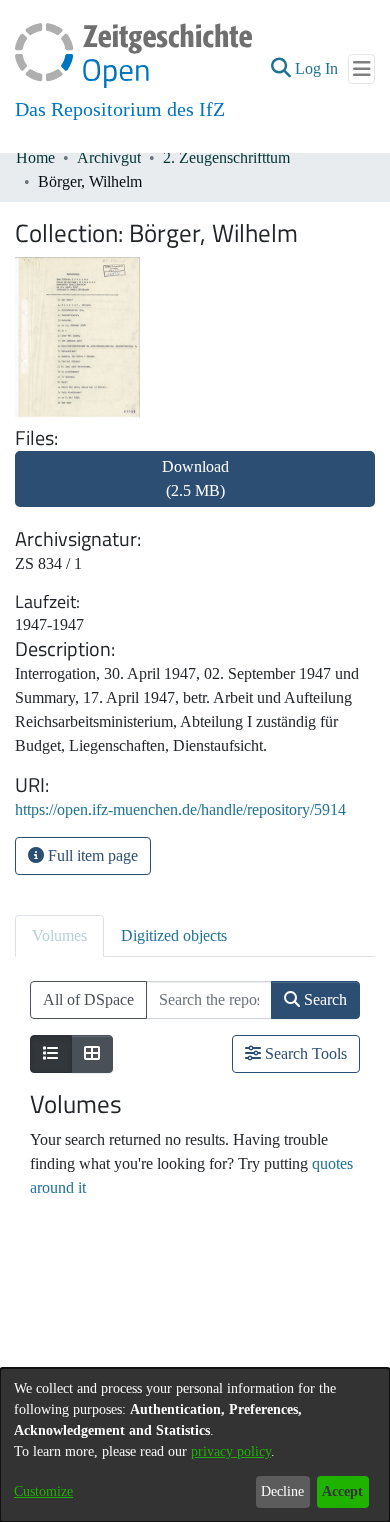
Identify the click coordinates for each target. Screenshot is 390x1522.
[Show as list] (51, 1054)
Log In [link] (317, 68)
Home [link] (35, 157)
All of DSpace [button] (88, 999)
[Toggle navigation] (361, 69)
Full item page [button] (91, 855)
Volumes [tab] (59, 935)
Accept (342, 1491)
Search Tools (304, 1053)
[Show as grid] (92, 1054)
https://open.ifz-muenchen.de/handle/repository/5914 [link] (180, 809)
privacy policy (231, 1451)
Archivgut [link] (109, 157)
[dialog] (195, 1445)
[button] (280, 69)
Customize (43, 1491)
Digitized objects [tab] (174, 935)
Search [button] (323, 999)
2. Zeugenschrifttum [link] (226, 157)
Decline (282, 1491)
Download (195, 478)
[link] (195, 490)
